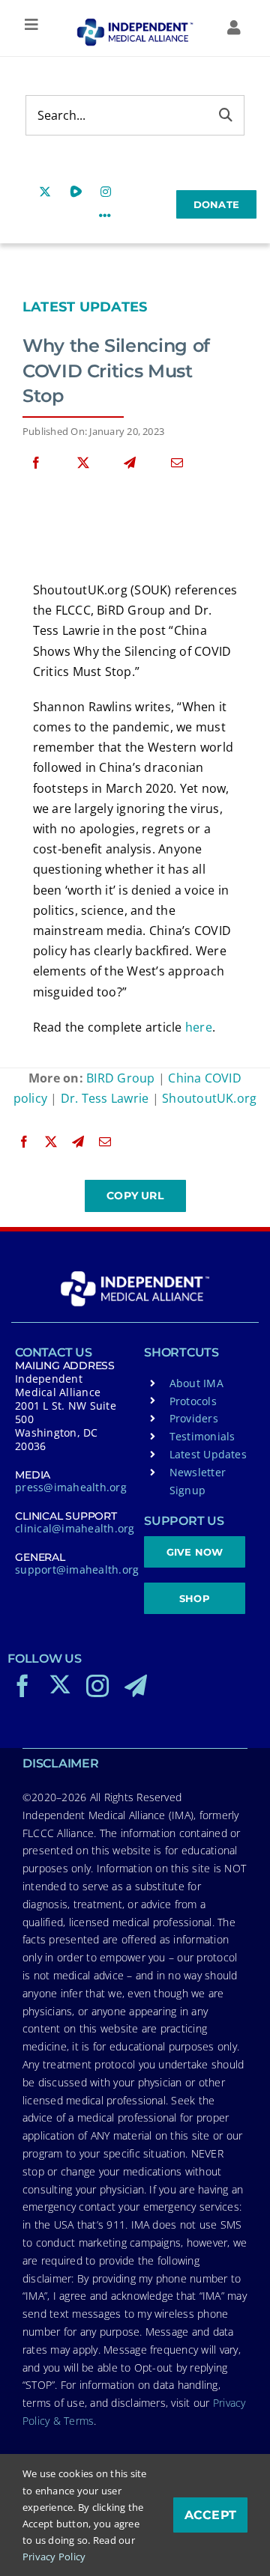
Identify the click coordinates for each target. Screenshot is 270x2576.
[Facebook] (36, 463)
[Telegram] (130, 463)
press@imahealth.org (71, 1487)
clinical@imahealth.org (75, 1528)
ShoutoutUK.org (209, 1098)
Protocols (193, 1401)
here (199, 1027)
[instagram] (97, 1686)
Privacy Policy (54, 2557)
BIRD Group (120, 1078)
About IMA (196, 1383)
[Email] (177, 463)
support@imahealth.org (77, 1569)
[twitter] (60, 1684)
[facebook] (22, 1686)
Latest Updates (85, 307)
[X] (83, 463)
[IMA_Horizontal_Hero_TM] (135, 24)
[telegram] (136, 1686)
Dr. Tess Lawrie (105, 1098)
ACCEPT (210, 2515)
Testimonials (202, 1436)
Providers (194, 1418)
